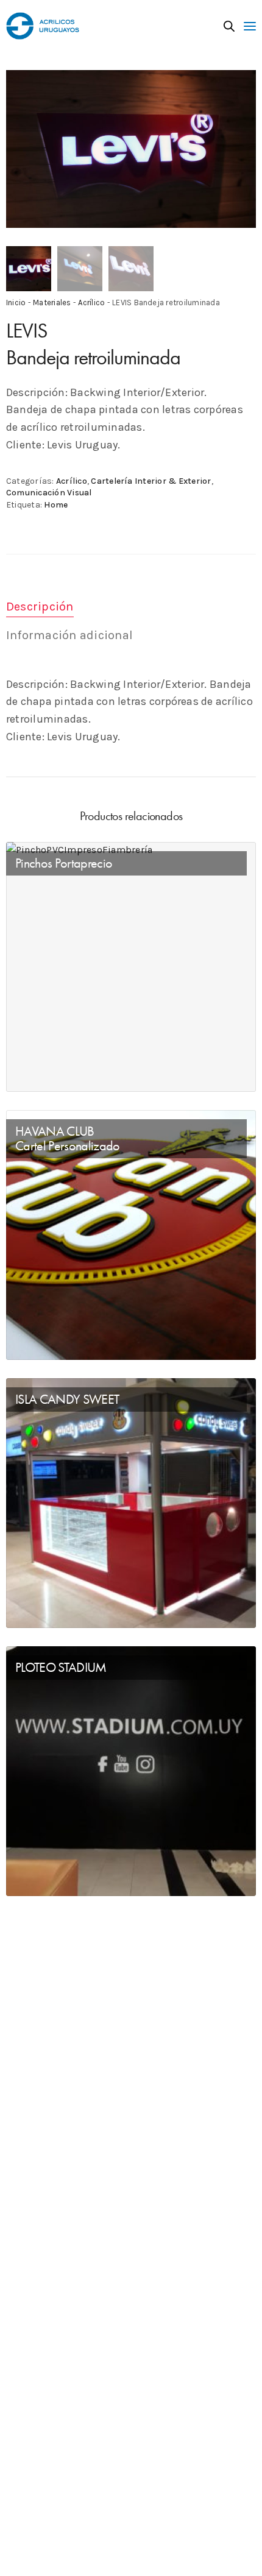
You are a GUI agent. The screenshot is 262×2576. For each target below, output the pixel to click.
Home (56, 505)
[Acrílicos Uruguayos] (43, 26)
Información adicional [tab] (69, 635)
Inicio (16, 303)
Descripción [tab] (40, 607)
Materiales (52, 303)
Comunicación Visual (49, 493)
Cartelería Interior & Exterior (151, 481)
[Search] (229, 26)
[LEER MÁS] (26, 1072)
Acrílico (91, 303)
